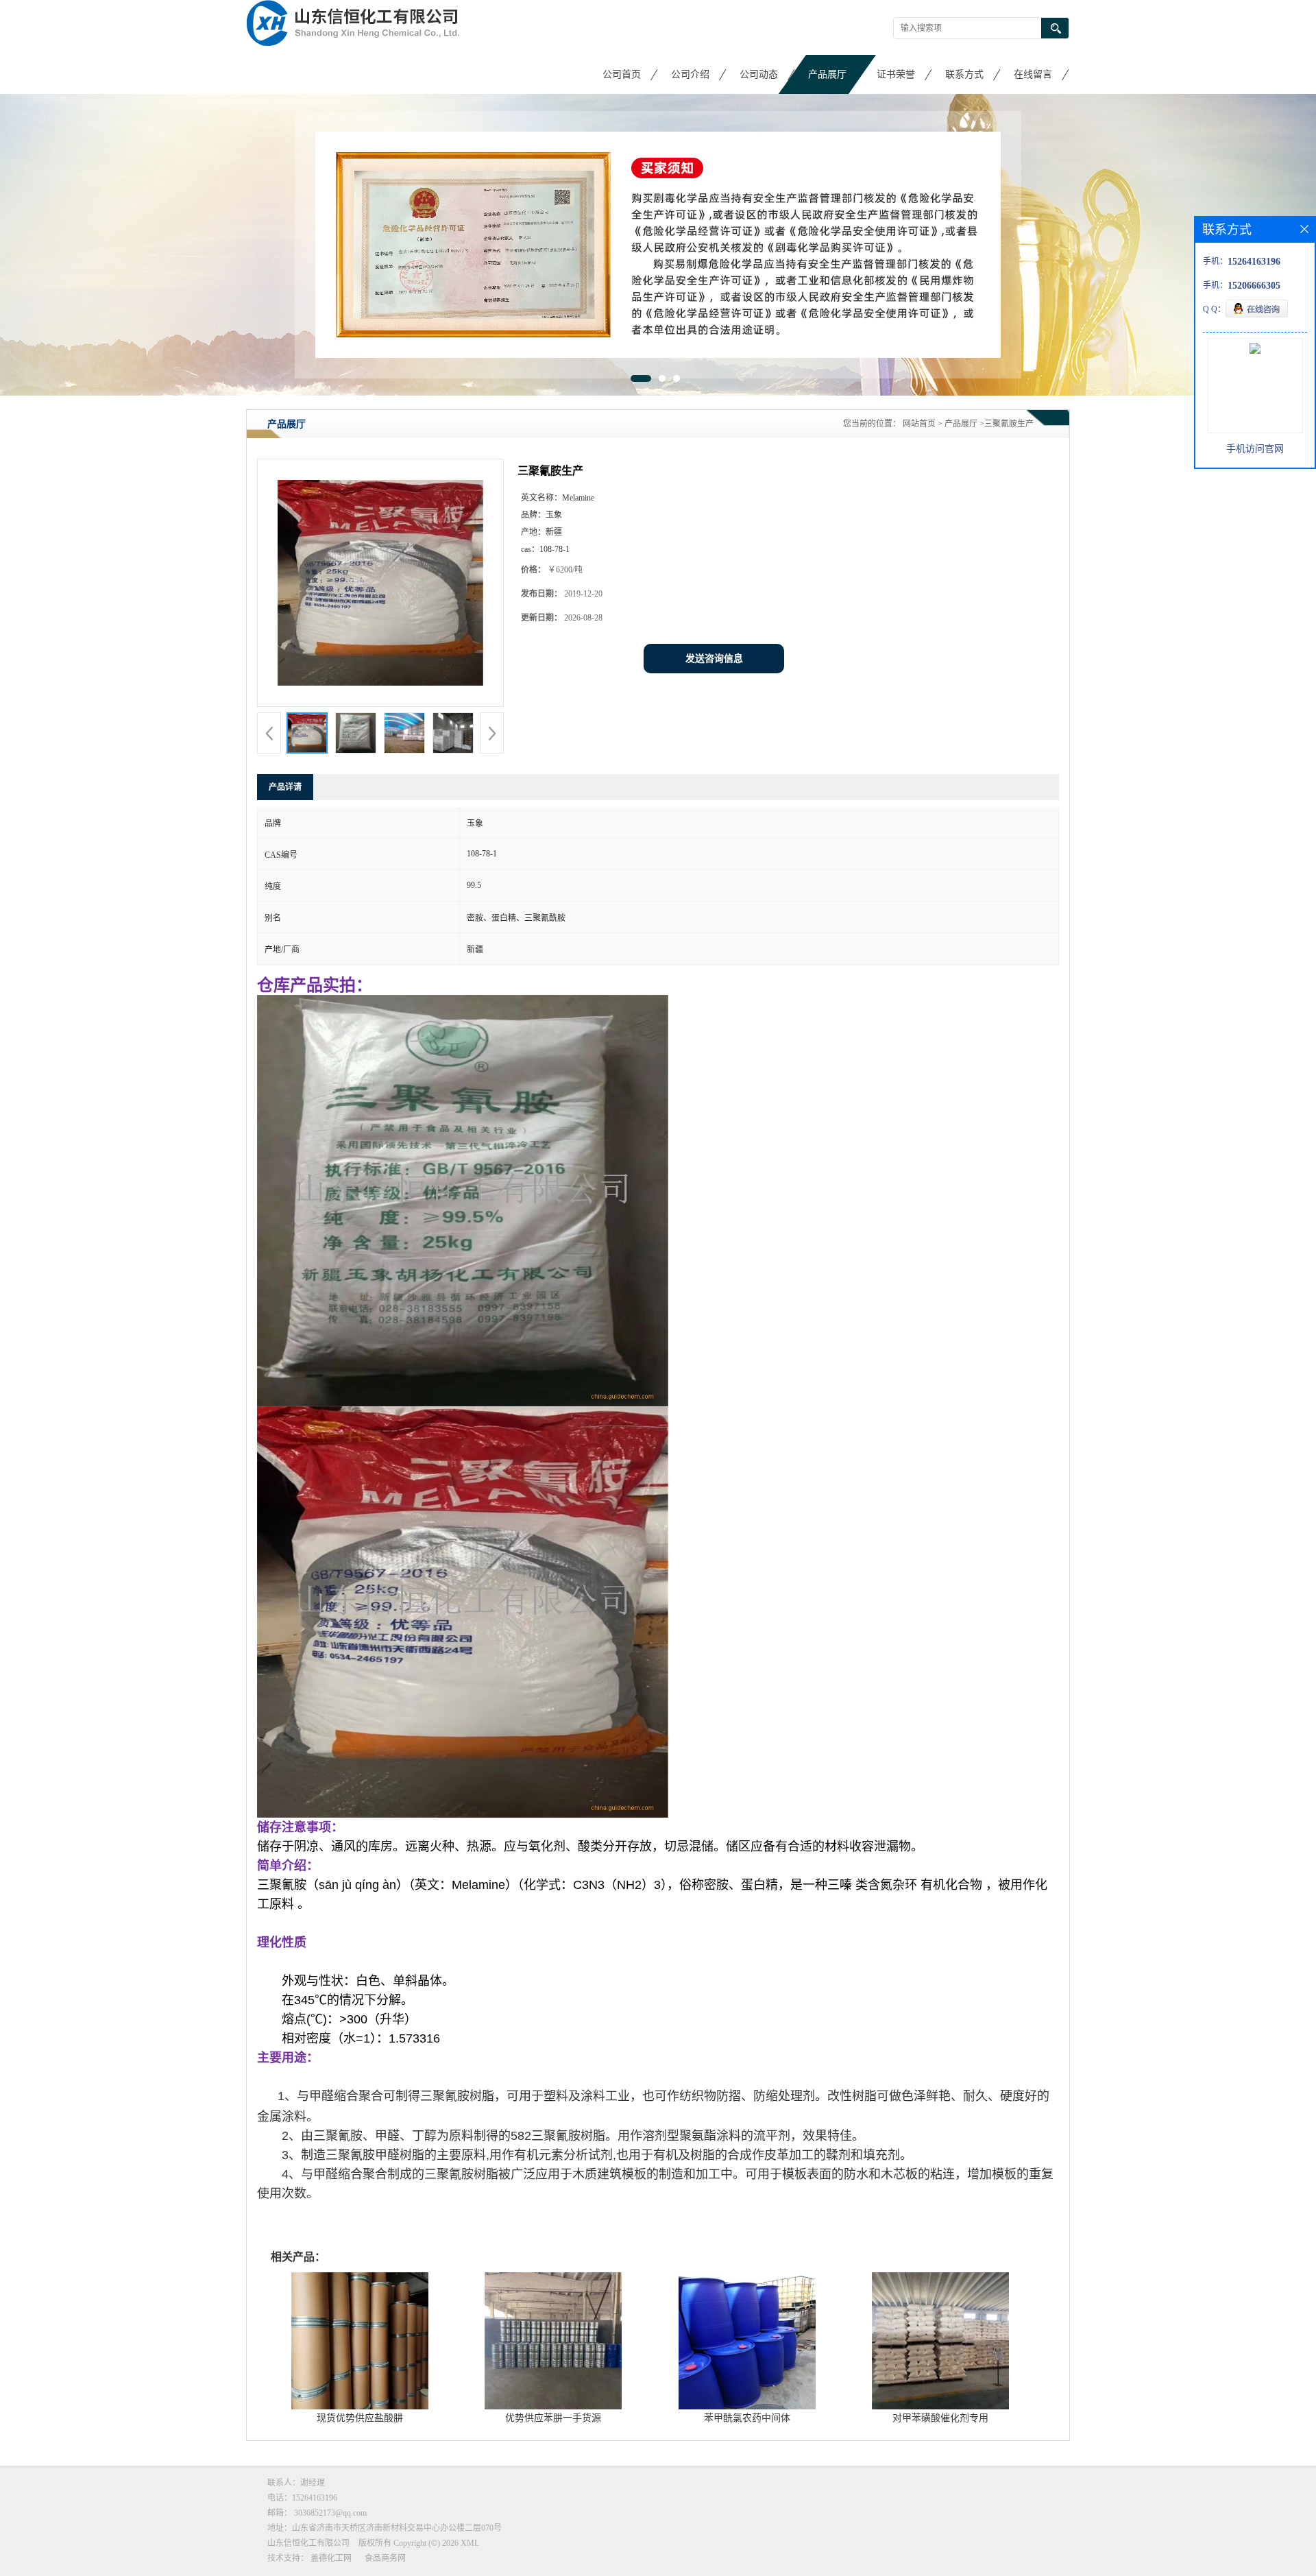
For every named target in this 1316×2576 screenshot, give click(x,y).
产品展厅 (827, 74)
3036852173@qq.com (330, 2513)
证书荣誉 (896, 74)
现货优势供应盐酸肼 (360, 2418)
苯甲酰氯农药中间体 (747, 2418)
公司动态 (759, 74)
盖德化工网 (331, 2558)
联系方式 (964, 74)
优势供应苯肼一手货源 (553, 2418)
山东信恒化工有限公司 (308, 2543)
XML (470, 2543)
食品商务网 (385, 2558)
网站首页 (919, 424)
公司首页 (622, 74)
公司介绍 (690, 74)
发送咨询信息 (714, 659)
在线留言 (1033, 74)
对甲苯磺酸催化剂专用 (940, 2418)
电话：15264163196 (302, 2498)
